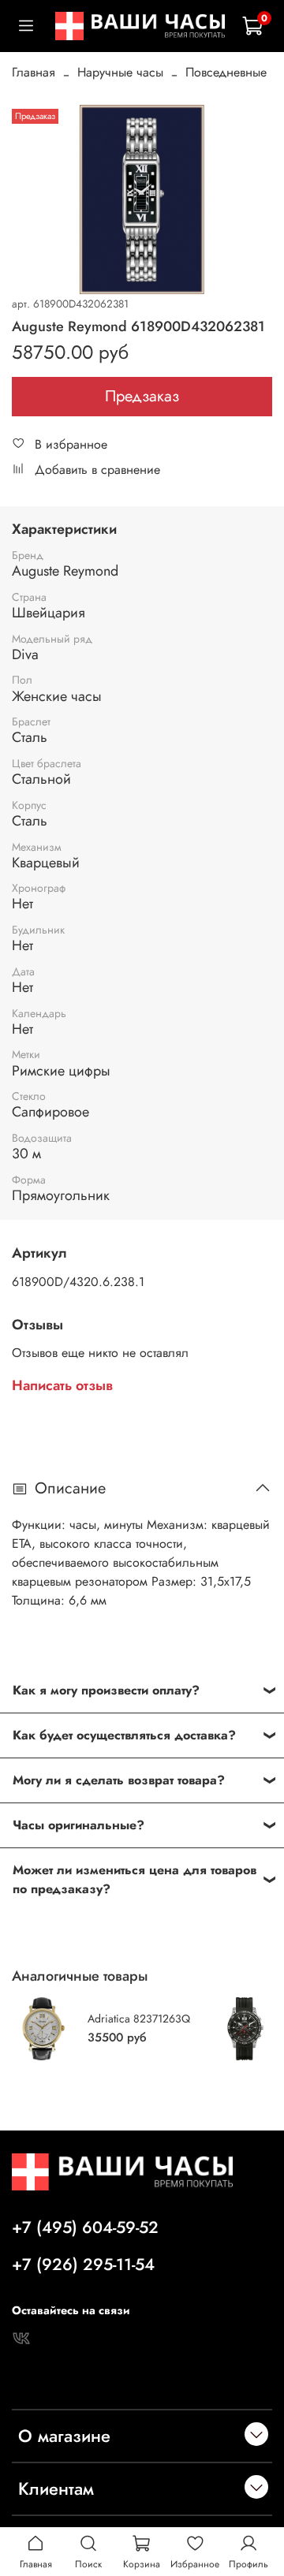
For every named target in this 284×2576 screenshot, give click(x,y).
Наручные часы (120, 72)
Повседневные (226, 72)
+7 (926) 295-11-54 (83, 2265)
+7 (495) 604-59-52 (85, 2227)
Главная (34, 72)
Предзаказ (142, 396)
